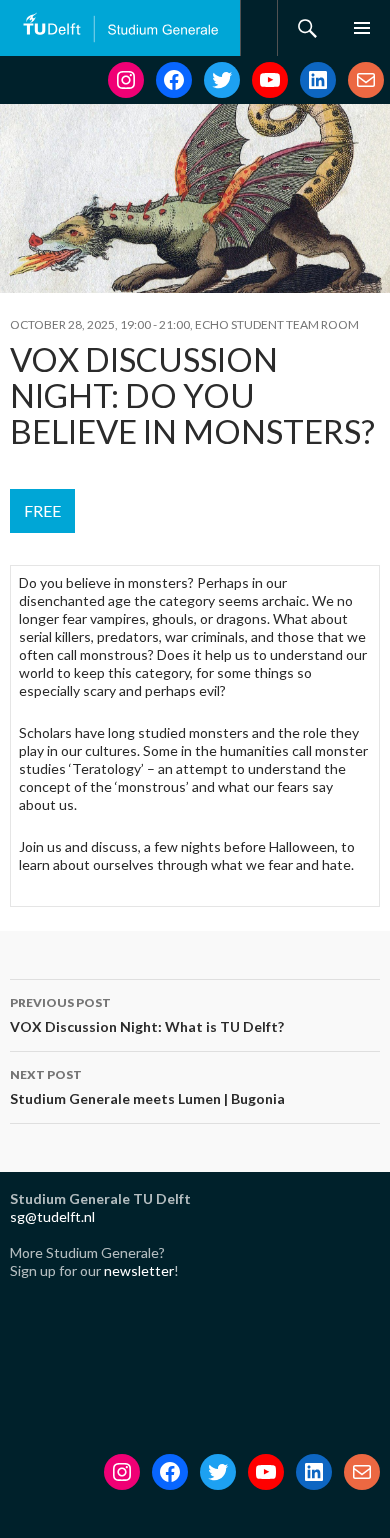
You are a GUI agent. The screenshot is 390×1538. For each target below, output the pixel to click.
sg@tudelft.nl (52, 1216)
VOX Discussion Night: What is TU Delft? (147, 1015)
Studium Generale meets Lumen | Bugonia (147, 1087)
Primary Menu (362, 28)
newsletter (139, 1270)
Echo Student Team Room (277, 324)
